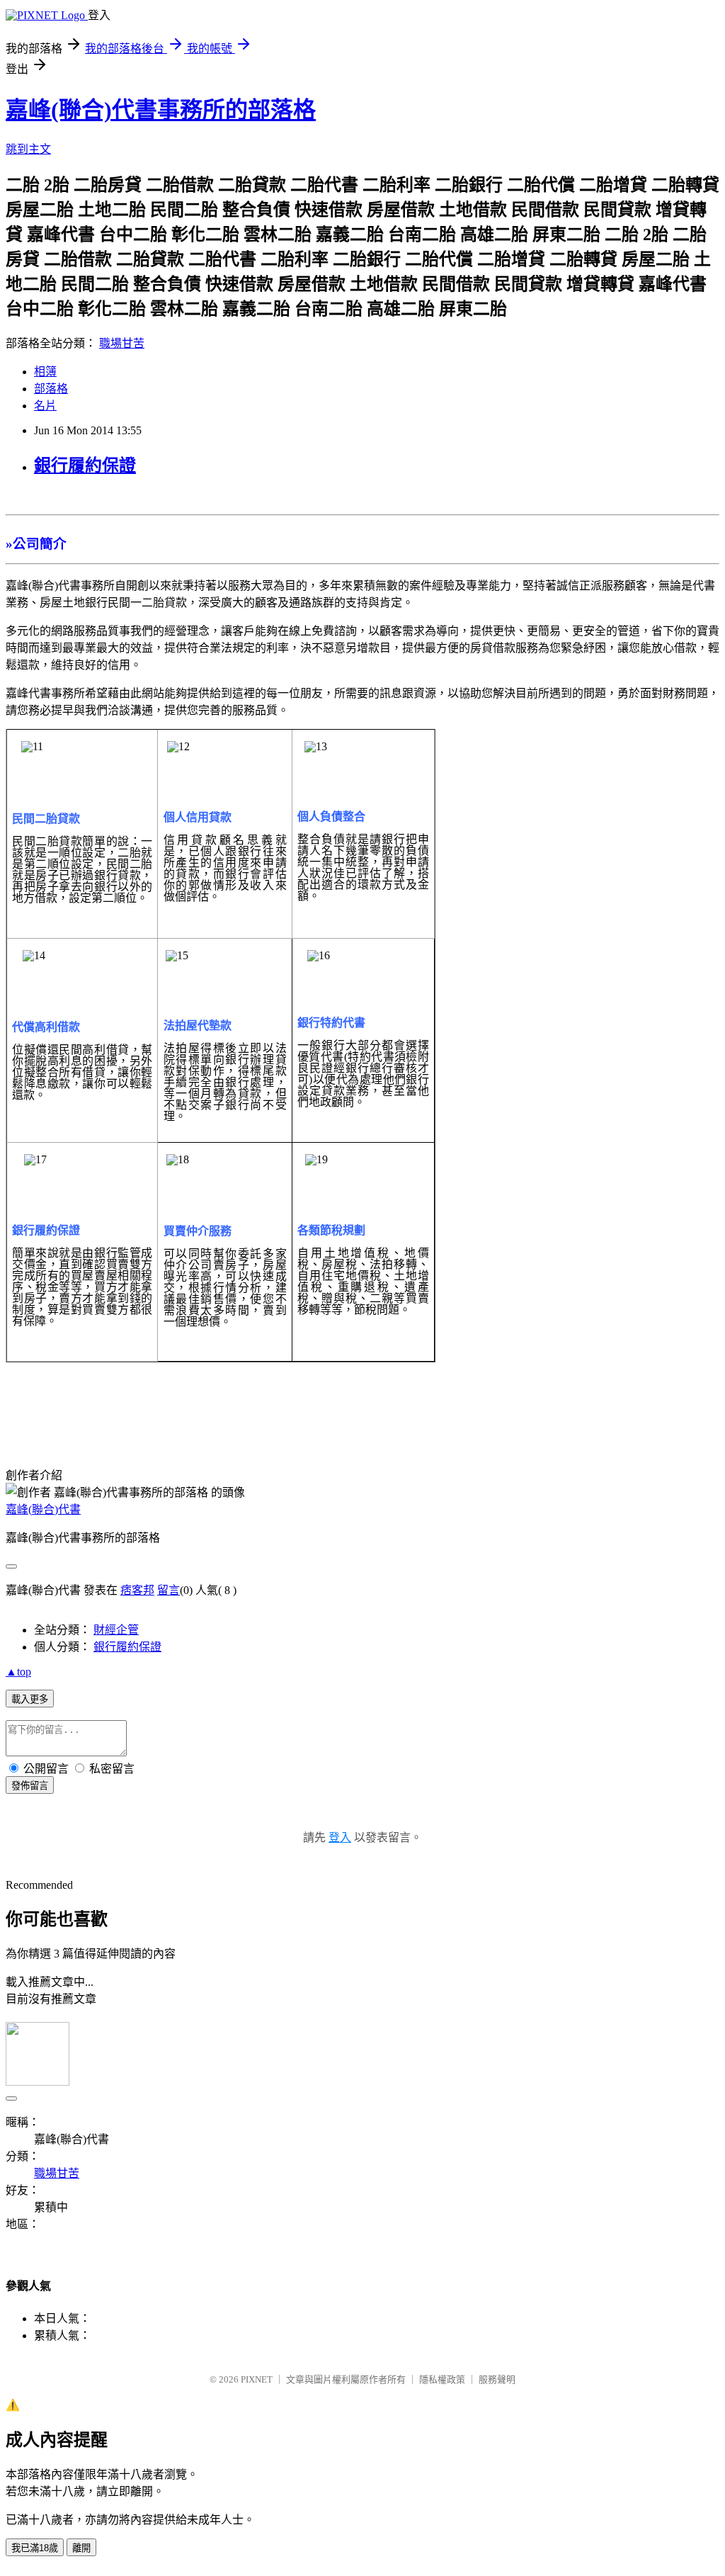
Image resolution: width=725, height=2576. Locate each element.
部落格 (51, 389)
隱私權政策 (442, 2379)
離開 (81, 2548)
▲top (18, 1672)
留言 (169, 1590)
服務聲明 (497, 2379)
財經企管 (116, 1630)
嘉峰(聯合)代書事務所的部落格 (161, 110)
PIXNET (257, 2379)
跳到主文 (28, 149)
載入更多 (30, 1699)
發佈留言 (30, 1786)
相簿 (45, 372)
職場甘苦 (122, 343)
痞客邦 (137, 1590)
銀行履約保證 (85, 465)
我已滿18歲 (35, 2548)
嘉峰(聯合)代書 (43, 1509)
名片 (45, 406)
